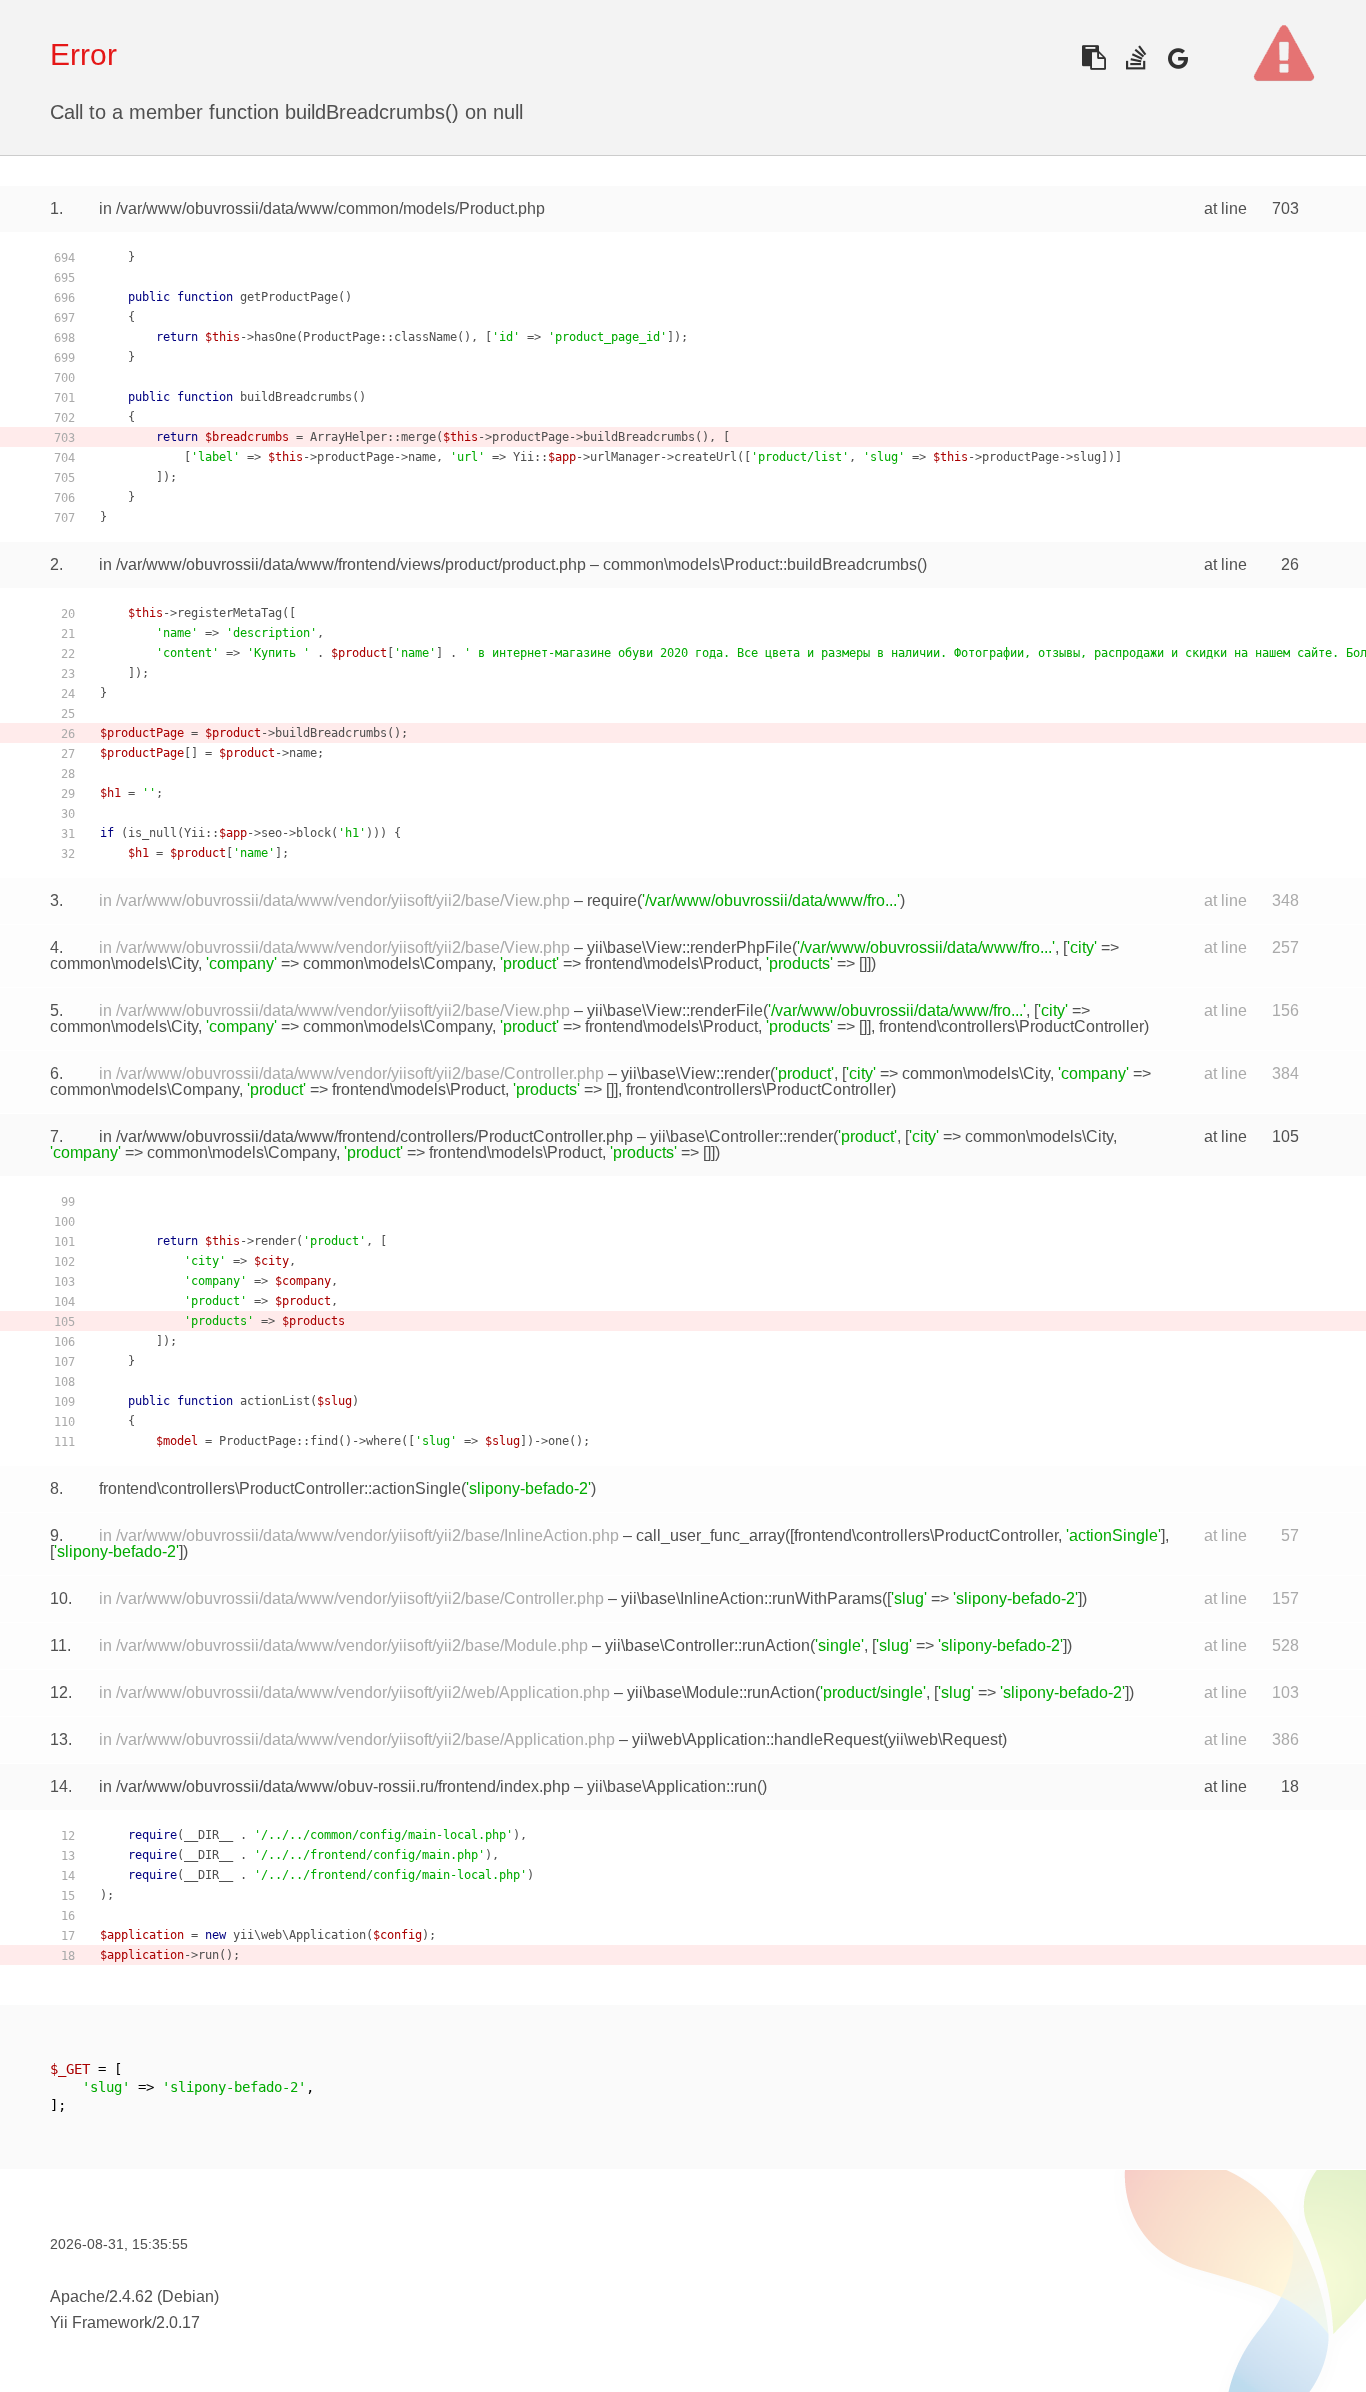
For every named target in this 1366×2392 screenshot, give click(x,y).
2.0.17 (178, 2322)
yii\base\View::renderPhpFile (689, 947)
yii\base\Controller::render (741, 1136)
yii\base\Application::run (672, 1786)
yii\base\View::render (695, 1073)
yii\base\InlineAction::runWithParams (751, 1598)
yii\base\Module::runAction (721, 1692)
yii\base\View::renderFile (675, 1010)
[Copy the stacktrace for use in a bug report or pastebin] (1093, 57)
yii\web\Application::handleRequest (757, 1739)
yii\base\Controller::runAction (707, 1645)
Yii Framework (101, 2322)
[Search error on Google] (1177, 57)
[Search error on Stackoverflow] (1135, 57)
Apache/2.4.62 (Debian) (134, 2296)
